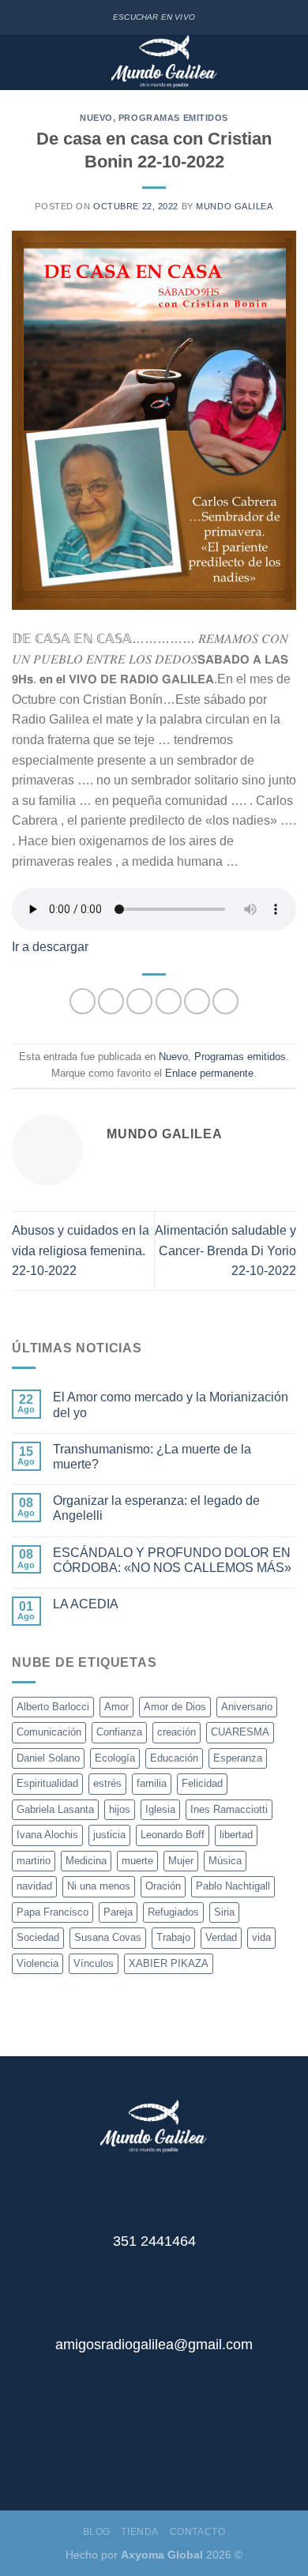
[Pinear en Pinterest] (197, 1001)
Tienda (140, 2532)
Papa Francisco (53, 1912)
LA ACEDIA (86, 1604)
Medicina (86, 1861)
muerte (137, 1861)
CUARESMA (240, 1732)
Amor (116, 1707)
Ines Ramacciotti (229, 1809)
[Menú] (23, 63)
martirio (34, 1861)
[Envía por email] (169, 1001)
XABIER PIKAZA (169, 1963)
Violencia (38, 1963)
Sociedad (38, 1937)
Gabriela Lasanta (55, 1809)
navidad (34, 1886)
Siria (224, 1912)
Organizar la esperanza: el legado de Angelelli (156, 1508)
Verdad (221, 1937)
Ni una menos (99, 1886)
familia (152, 1783)
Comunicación (49, 1732)
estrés (107, 1783)
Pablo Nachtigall (233, 1886)
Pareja (118, 1912)
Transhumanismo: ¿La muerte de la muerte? (152, 1457)
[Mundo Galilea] (165, 62)
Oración (163, 1886)
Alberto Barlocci (53, 1707)
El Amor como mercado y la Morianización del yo (171, 1405)
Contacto (198, 2532)
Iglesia (160, 1809)
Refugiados (173, 1912)
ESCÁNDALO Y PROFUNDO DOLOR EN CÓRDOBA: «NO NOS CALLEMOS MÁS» (172, 1560)
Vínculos (94, 1963)
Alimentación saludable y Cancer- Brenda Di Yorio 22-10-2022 (225, 1250)
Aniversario (247, 1707)
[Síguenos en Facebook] (142, 2450)
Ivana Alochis (47, 1835)
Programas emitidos (173, 118)
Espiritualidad (47, 1783)
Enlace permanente (209, 1073)
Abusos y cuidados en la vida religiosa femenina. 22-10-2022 (81, 1250)
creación (177, 1732)
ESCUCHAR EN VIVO (154, 17)
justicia (109, 1835)
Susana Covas (108, 1937)
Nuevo (96, 118)
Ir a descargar (50, 947)
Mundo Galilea (234, 206)
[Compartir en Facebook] (111, 1001)
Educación (174, 1758)
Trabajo (173, 1937)
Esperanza (238, 1758)
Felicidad (202, 1783)
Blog (97, 2532)
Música (225, 1861)
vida (261, 1937)
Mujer (181, 1861)
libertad (236, 1835)
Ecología (115, 1758)
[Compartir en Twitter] (139, 1001)
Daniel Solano (48, 1758)
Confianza (119, 1732)
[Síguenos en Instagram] (166, 2450)
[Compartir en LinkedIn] (225, 1001)
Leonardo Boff (173, 1835)
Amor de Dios (175, 1707)
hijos (120, 1809)
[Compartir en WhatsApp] (83, 1001)
